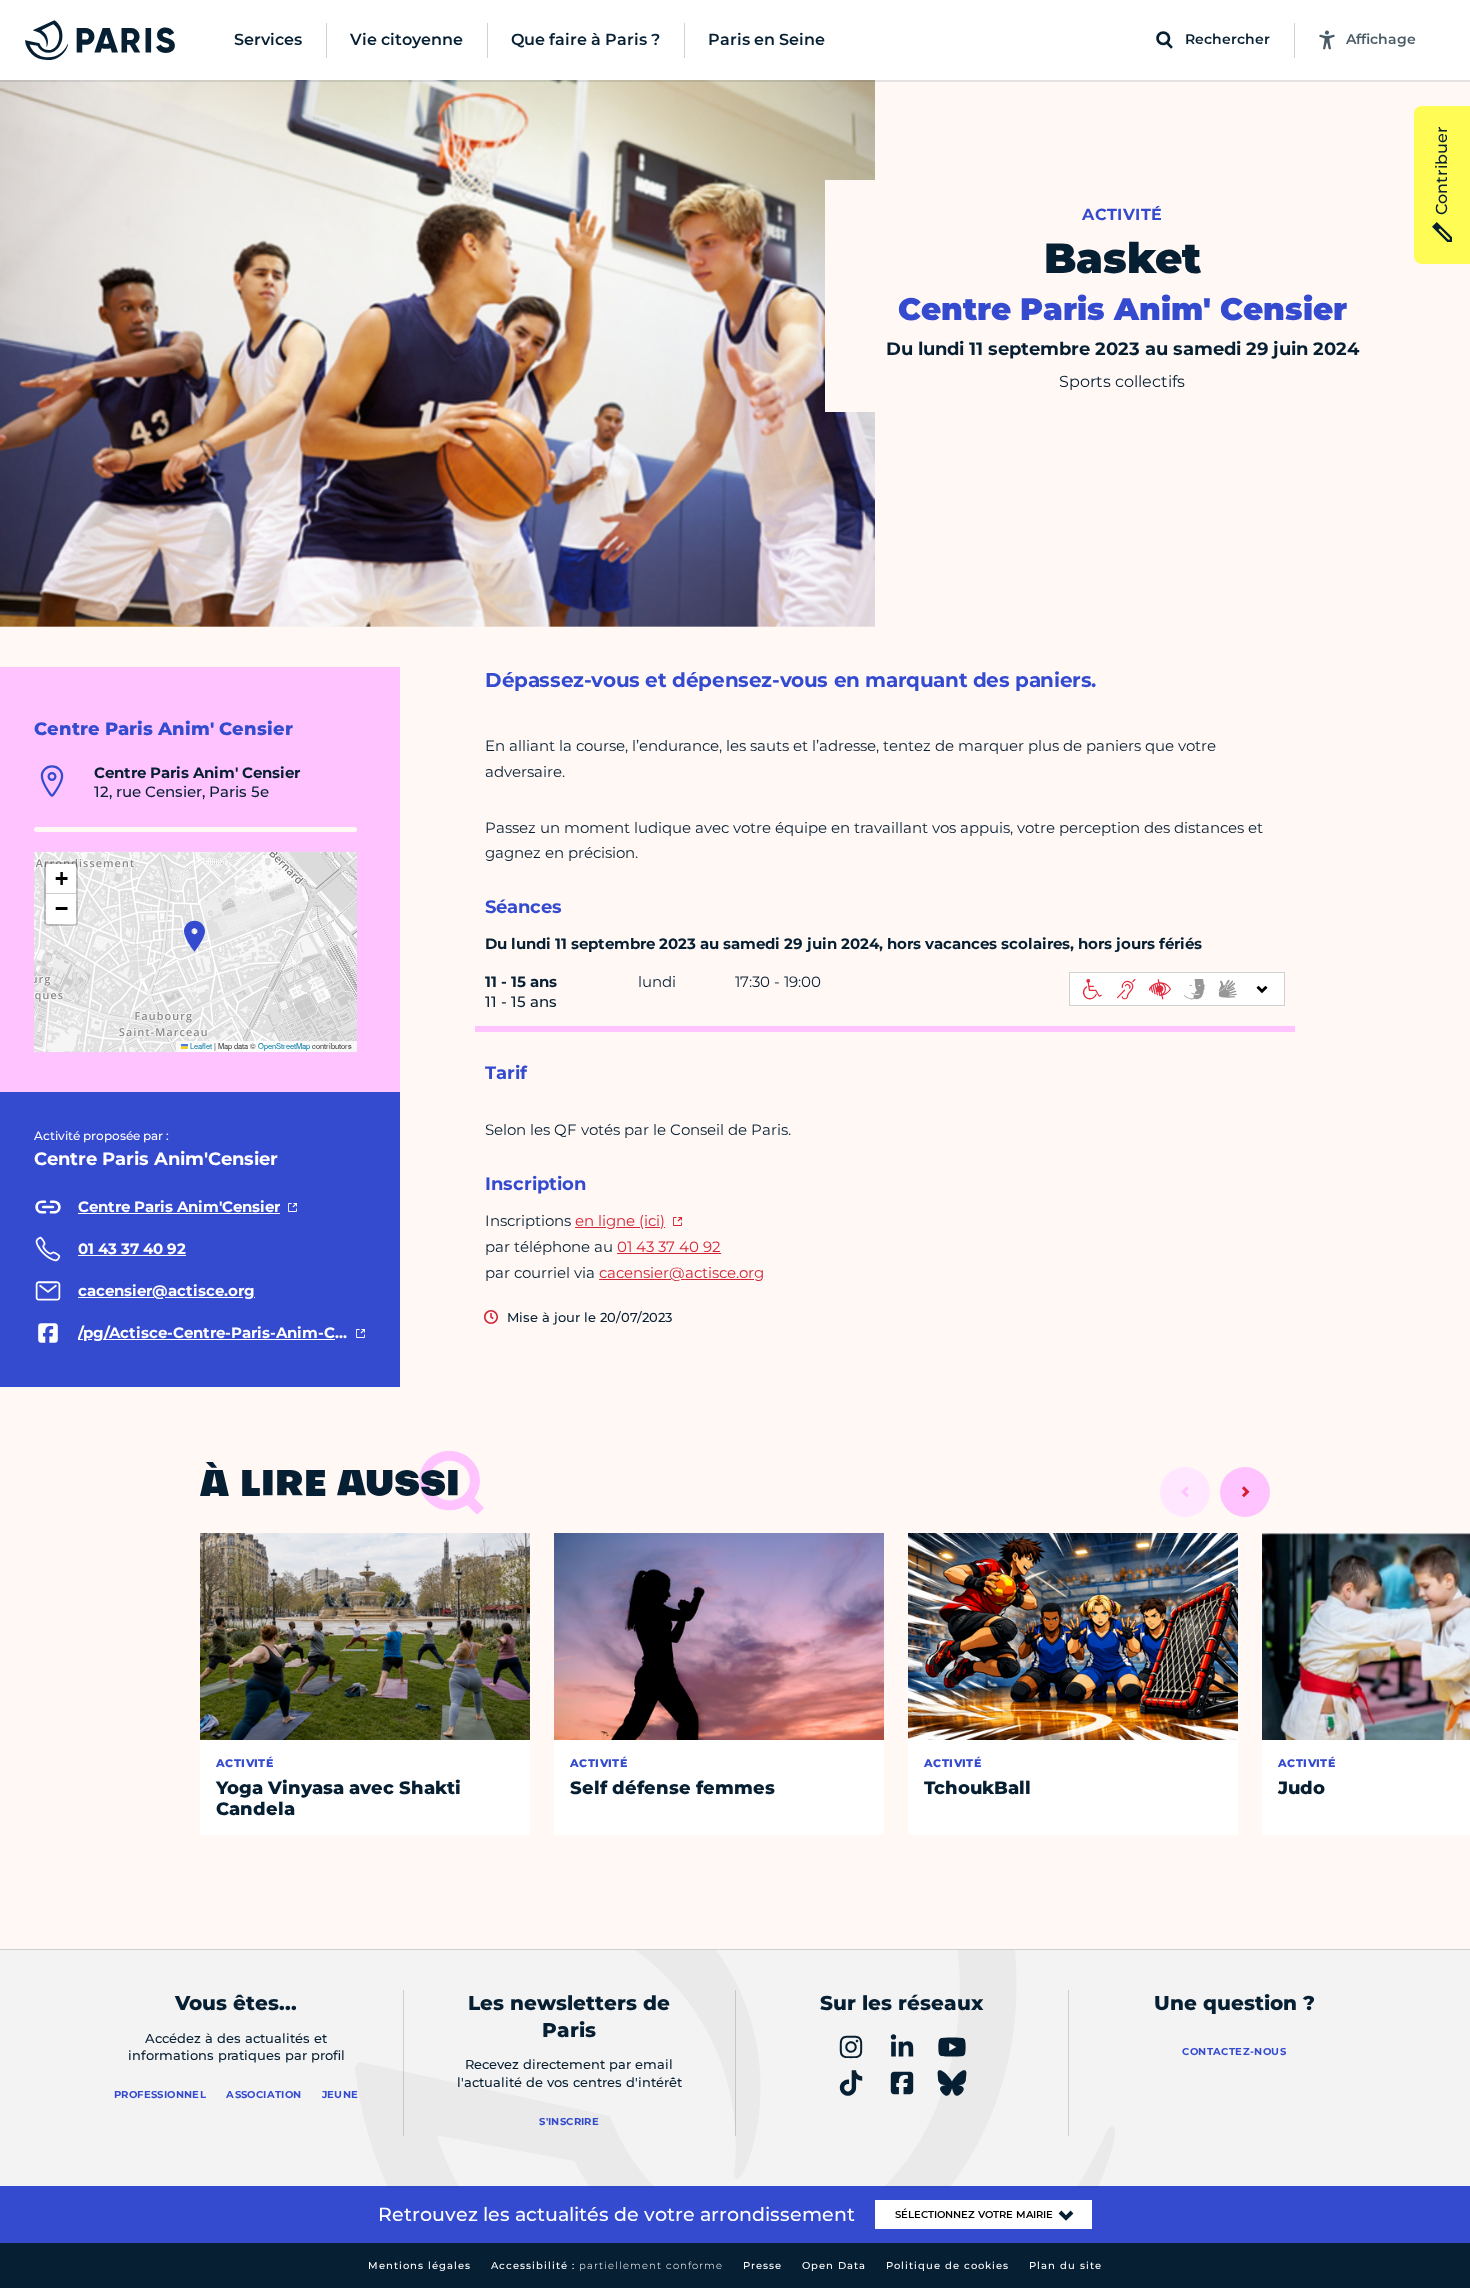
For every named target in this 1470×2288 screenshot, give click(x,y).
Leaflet (200, 1045)
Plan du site (1065, 2265)
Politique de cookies (947, 2265)
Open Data (834, 2265)
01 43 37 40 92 (669, 1246)
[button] (194, 936)
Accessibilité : (607, 2265)
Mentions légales (419, 2265)
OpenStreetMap (284, 1045)
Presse (762, 2265)
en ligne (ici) (620, 1220)
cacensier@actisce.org (681, 1272)
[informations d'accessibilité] (1177, 989)
